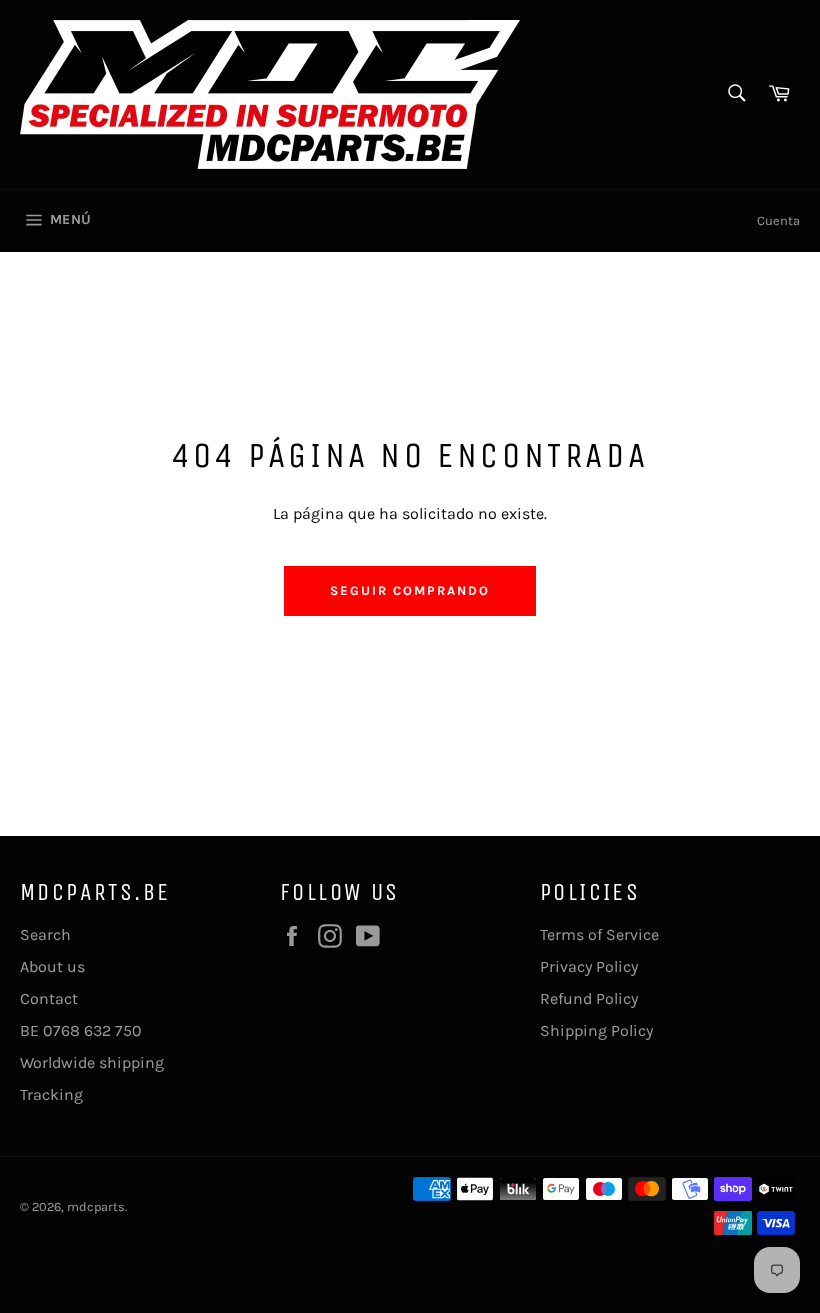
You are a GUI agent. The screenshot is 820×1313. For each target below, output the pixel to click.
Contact (49, 998)
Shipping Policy (596, 1030)
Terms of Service (599, 934)
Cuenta (778, 220)
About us (52, 966)
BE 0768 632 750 (81, 1030)
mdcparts (96, 1206)
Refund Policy (589, 998)
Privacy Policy (589, 966)
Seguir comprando (409, 590)
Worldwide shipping (92, 1062)
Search (45, 934)
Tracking (51, 1094)
